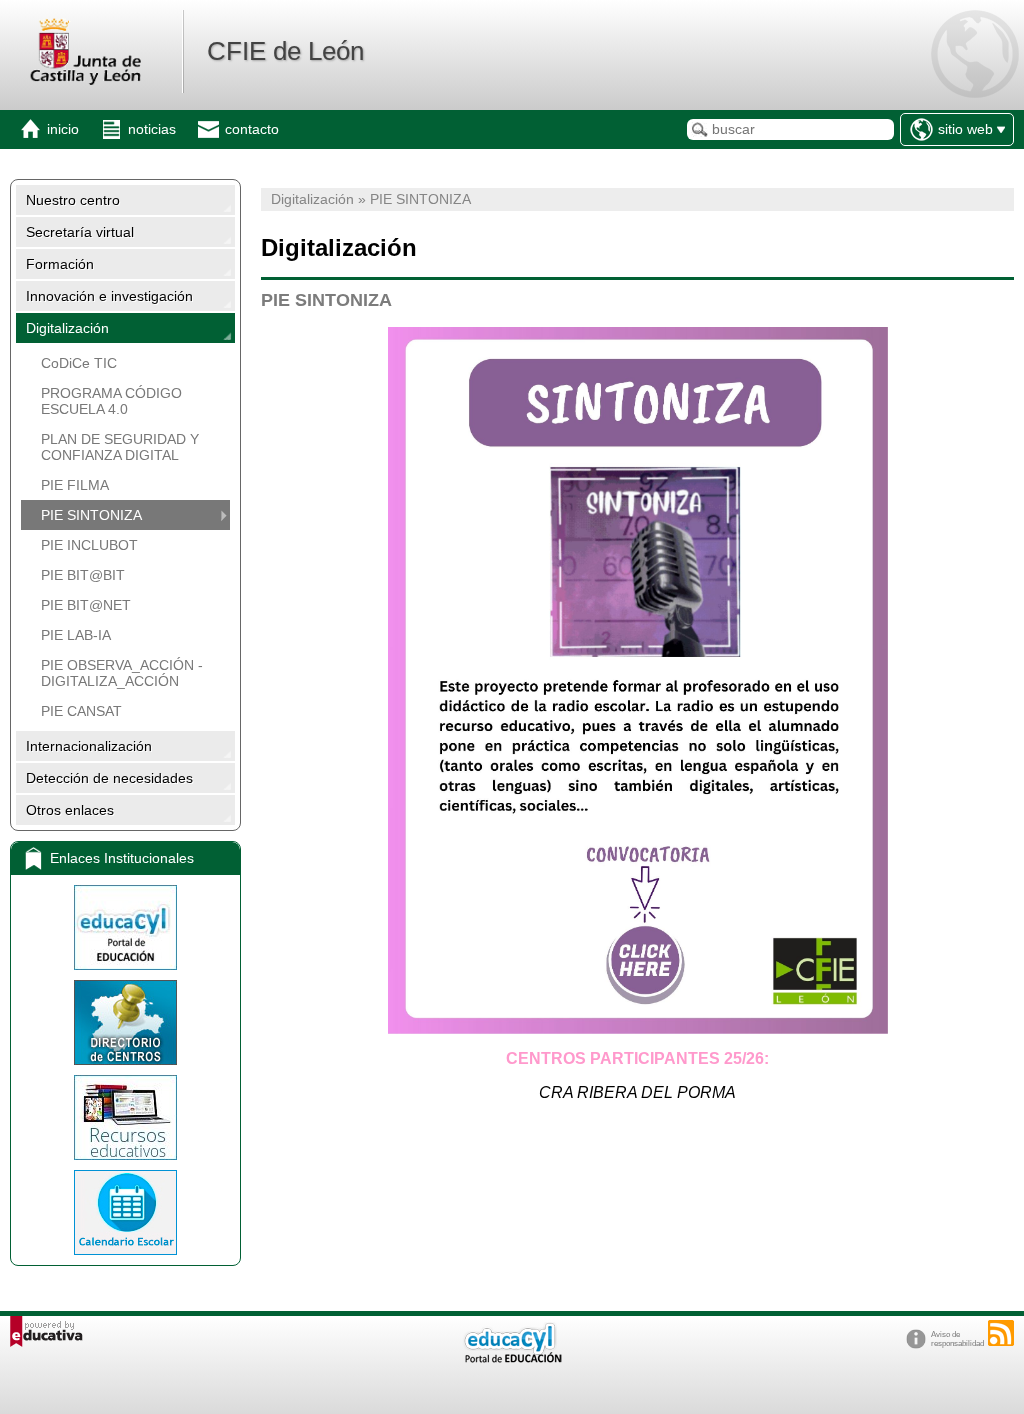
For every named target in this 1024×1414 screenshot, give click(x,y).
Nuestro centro (73, 200)
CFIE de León (285, 51)
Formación (60, 264)
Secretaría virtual (80, 232)
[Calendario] (125, 1212)
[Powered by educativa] (46, 1331)
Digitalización (67, 328)
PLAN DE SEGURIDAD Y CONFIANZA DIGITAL (120, 447)
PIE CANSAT (81, 711)
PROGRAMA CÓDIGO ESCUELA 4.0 (111, 401)
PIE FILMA (75, 485)
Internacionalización (89, 746)
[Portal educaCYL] (125, 927)
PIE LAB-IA (76, 635)
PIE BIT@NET (86, 605)
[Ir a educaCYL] (512, 1358)
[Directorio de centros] (125, 1022)
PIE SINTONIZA (91, 515)
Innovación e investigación (109, 296)
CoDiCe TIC (79, 363)
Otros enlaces (70, 810)
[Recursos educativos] (125, 1117)
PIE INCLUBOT (89, 545)
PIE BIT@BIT (83, 575)
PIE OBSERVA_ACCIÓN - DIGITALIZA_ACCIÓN (122, 673)
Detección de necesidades (109, 778)
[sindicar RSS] (1001, 1333)
